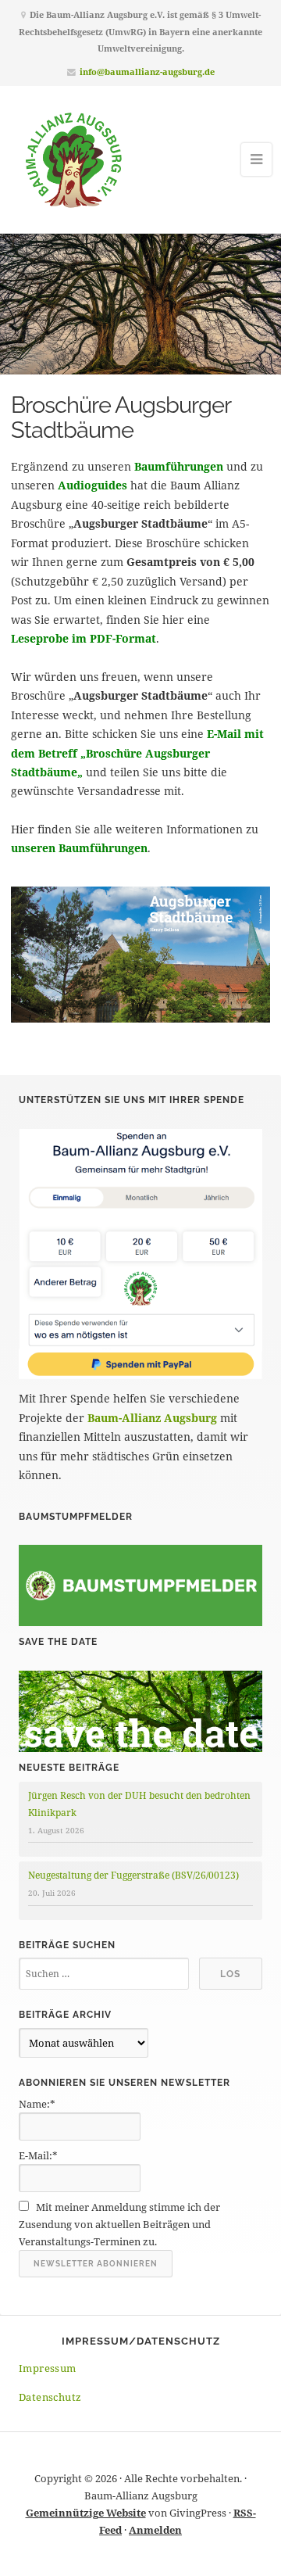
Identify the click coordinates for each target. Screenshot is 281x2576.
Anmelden (155, 2530)
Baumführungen (179, 466)
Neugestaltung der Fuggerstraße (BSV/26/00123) (133, 1875)
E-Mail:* (38, 2155)
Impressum (48, 2368)
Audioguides (92, 485)
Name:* (37, 2104)
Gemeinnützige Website (86, 2513)
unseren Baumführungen (79, 848)
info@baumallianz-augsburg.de (147, 72)
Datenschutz (50, 2397)
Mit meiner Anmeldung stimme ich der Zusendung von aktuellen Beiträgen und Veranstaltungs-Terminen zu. (119, 2224)
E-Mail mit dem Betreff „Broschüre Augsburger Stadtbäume (137, 753)
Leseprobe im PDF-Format (84, 638)
